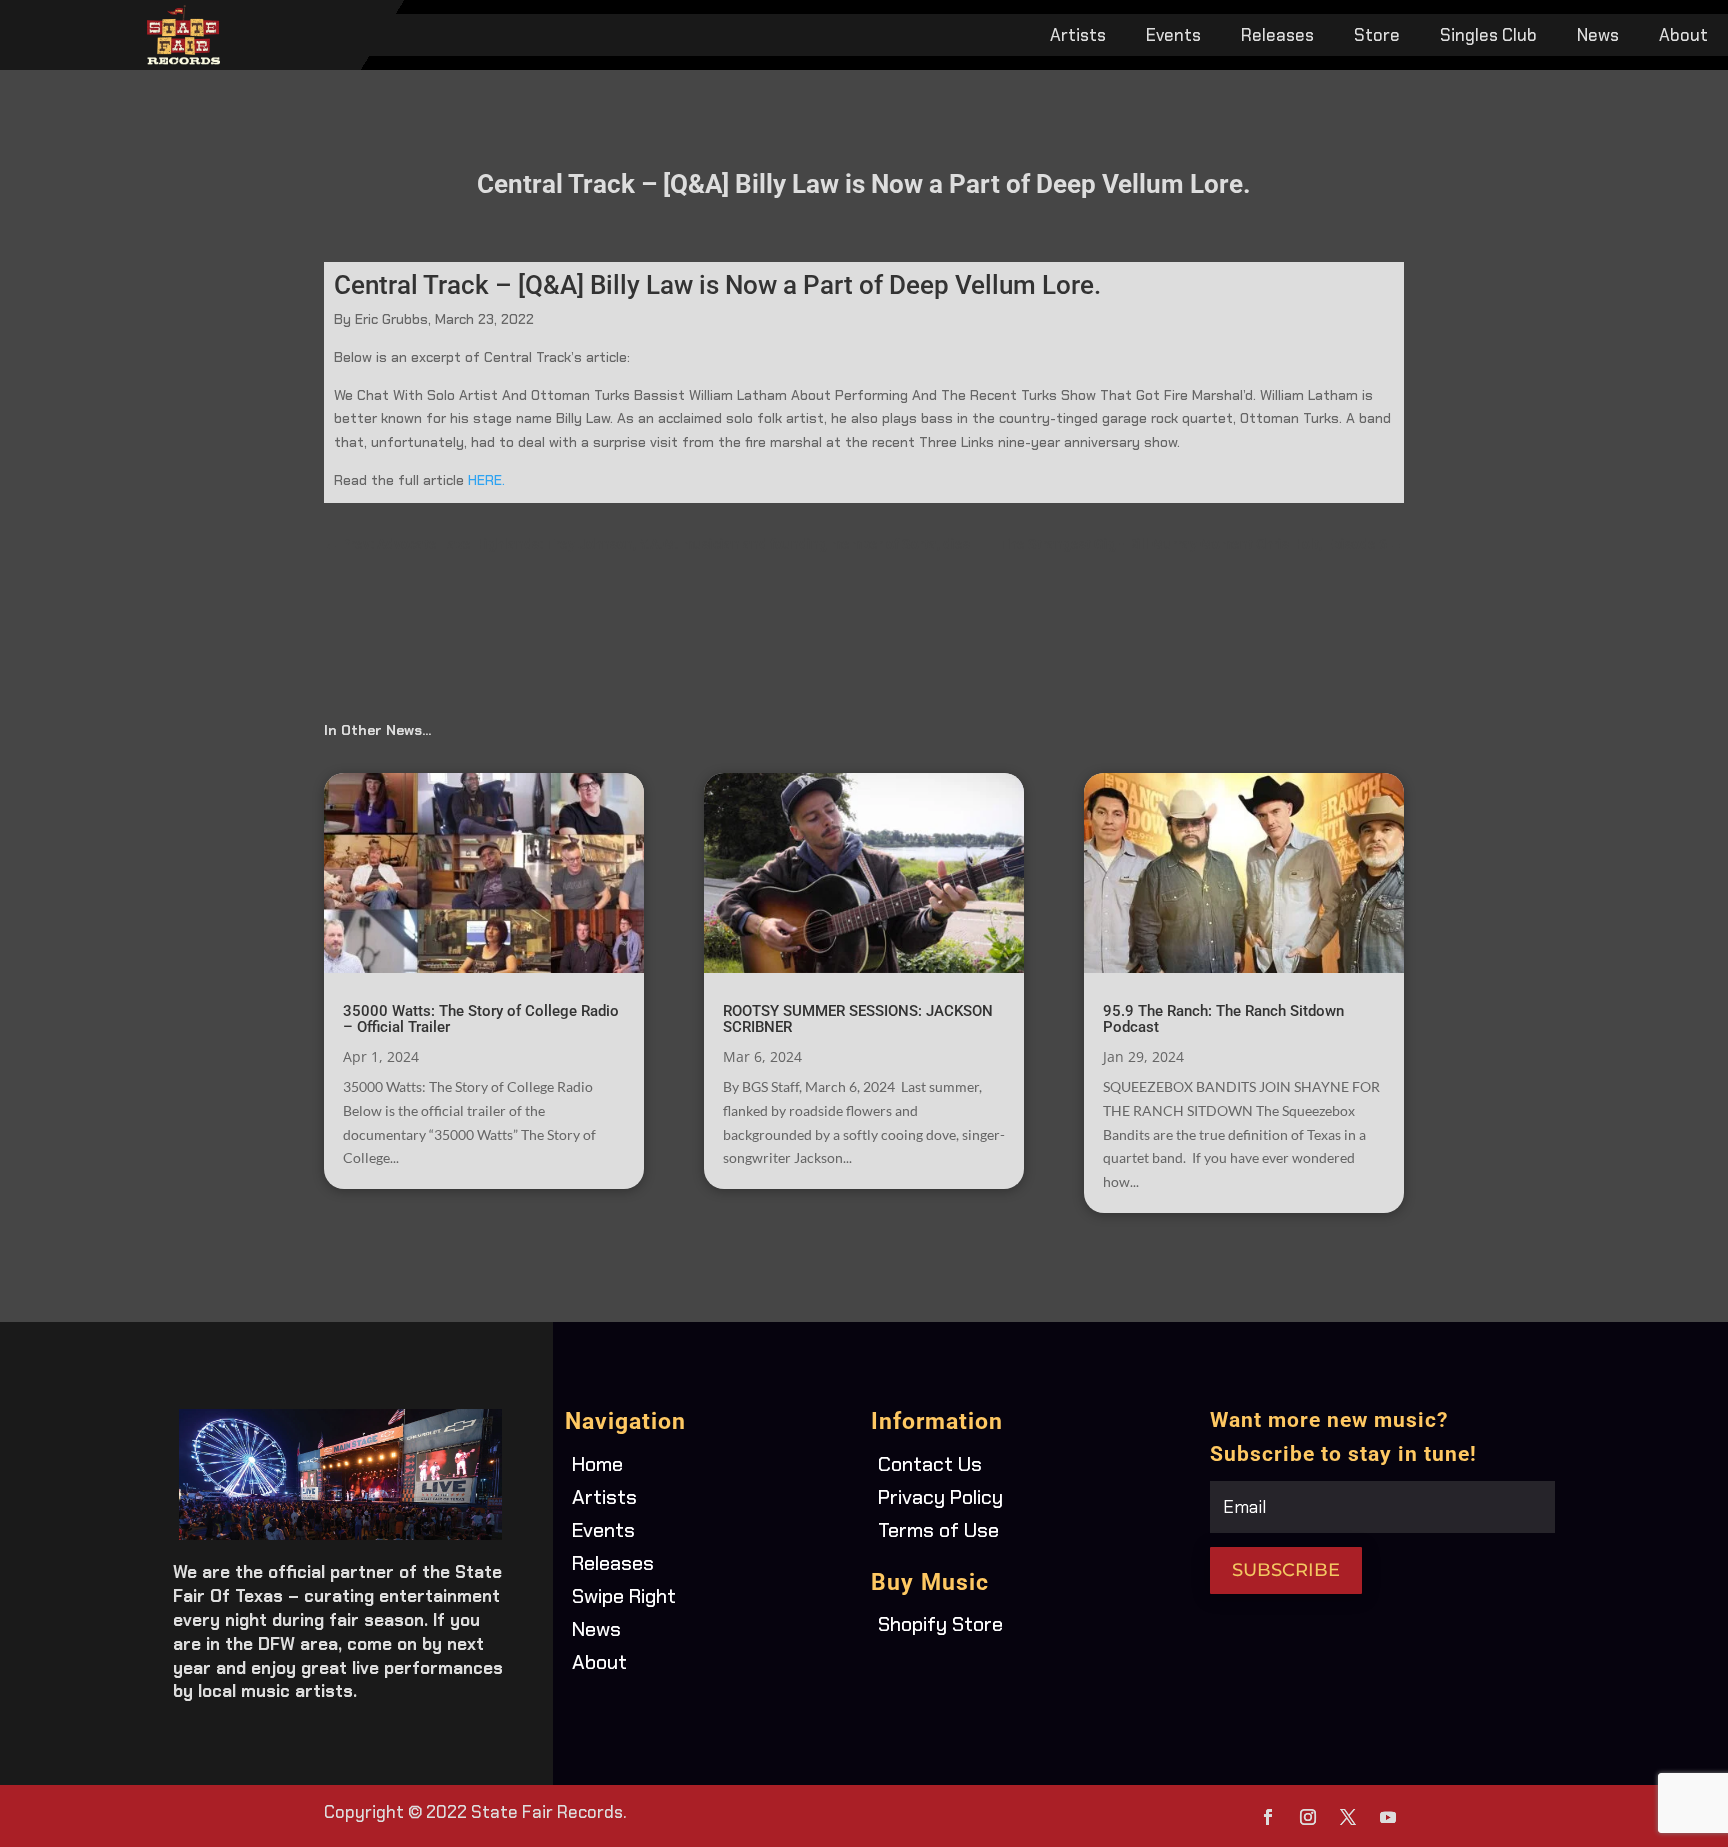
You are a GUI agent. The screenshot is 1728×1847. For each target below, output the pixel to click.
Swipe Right (624, 1596)
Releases (1277, 37)
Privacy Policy (940, 1497)
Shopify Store (940, 1624)
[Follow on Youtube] (1388, 1817)
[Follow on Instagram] (1308, 1817)
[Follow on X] (1348, 1817)
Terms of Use (938, 1530)
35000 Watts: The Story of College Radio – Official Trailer (481, 1019)
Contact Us (930, 1464)
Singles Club (1488, 37)
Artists (1078, 37)
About (1683, 37)
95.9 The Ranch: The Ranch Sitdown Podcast (1223, 1019)
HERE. (488, 480)
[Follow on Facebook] (1268, 1817)
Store (1377, 37)
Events (1173, 37)
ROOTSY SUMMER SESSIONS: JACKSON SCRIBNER (858, 1019)
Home (597, 1464)
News (1598, 37)
